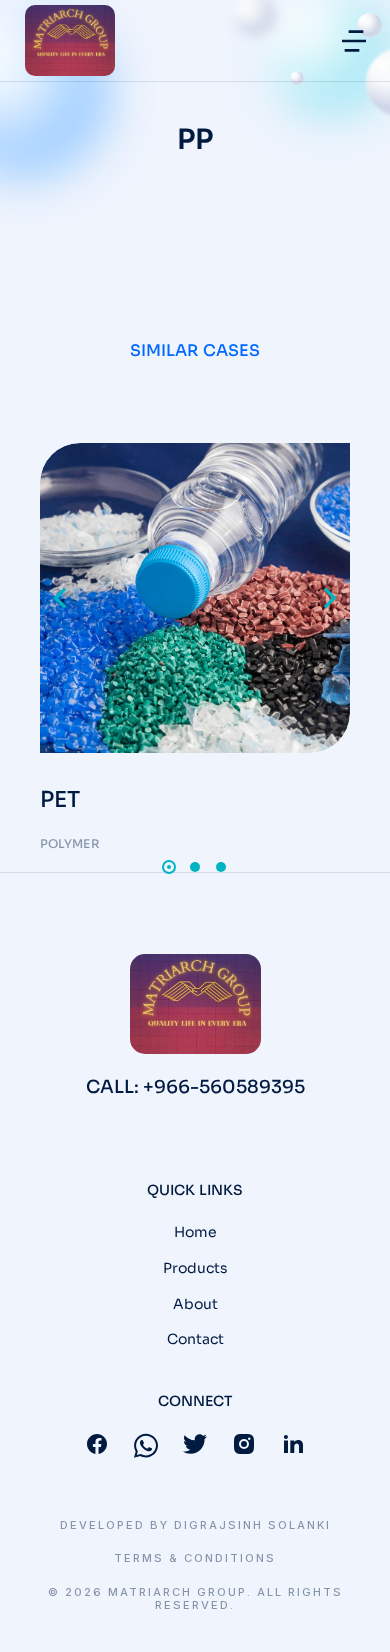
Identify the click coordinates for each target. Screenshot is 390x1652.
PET (60, 799)
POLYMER (70, 843)
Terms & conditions (195, 1558)
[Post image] (195, 598)
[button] (354, 41)
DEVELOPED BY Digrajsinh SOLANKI (195, 1525)
